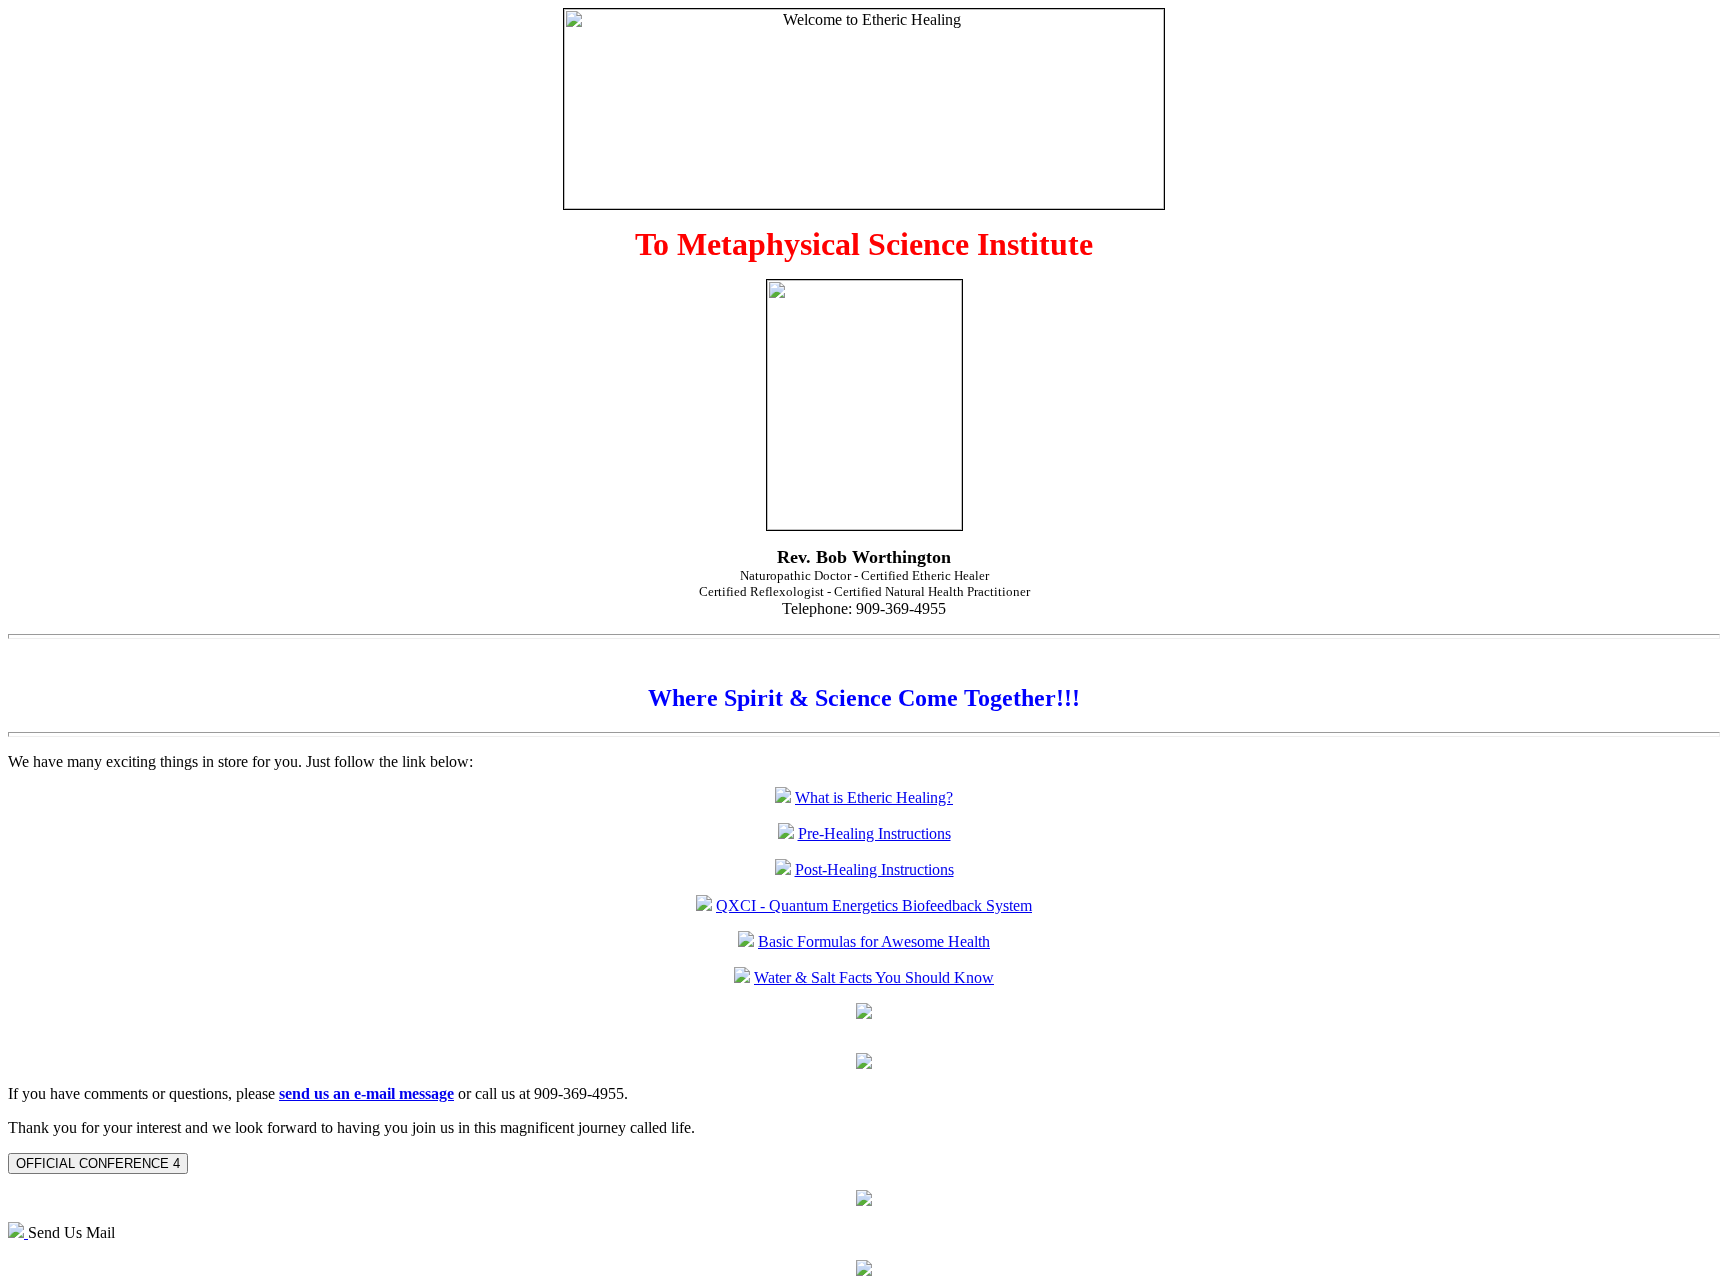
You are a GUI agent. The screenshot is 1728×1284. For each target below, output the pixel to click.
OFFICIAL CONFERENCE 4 (98, 1163)
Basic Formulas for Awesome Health (874, 941)
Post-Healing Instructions (874, 869)
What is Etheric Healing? (874, 797)
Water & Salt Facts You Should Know (874, 977)
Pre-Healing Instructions (874, 833)
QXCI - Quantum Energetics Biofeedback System (874, 905)
